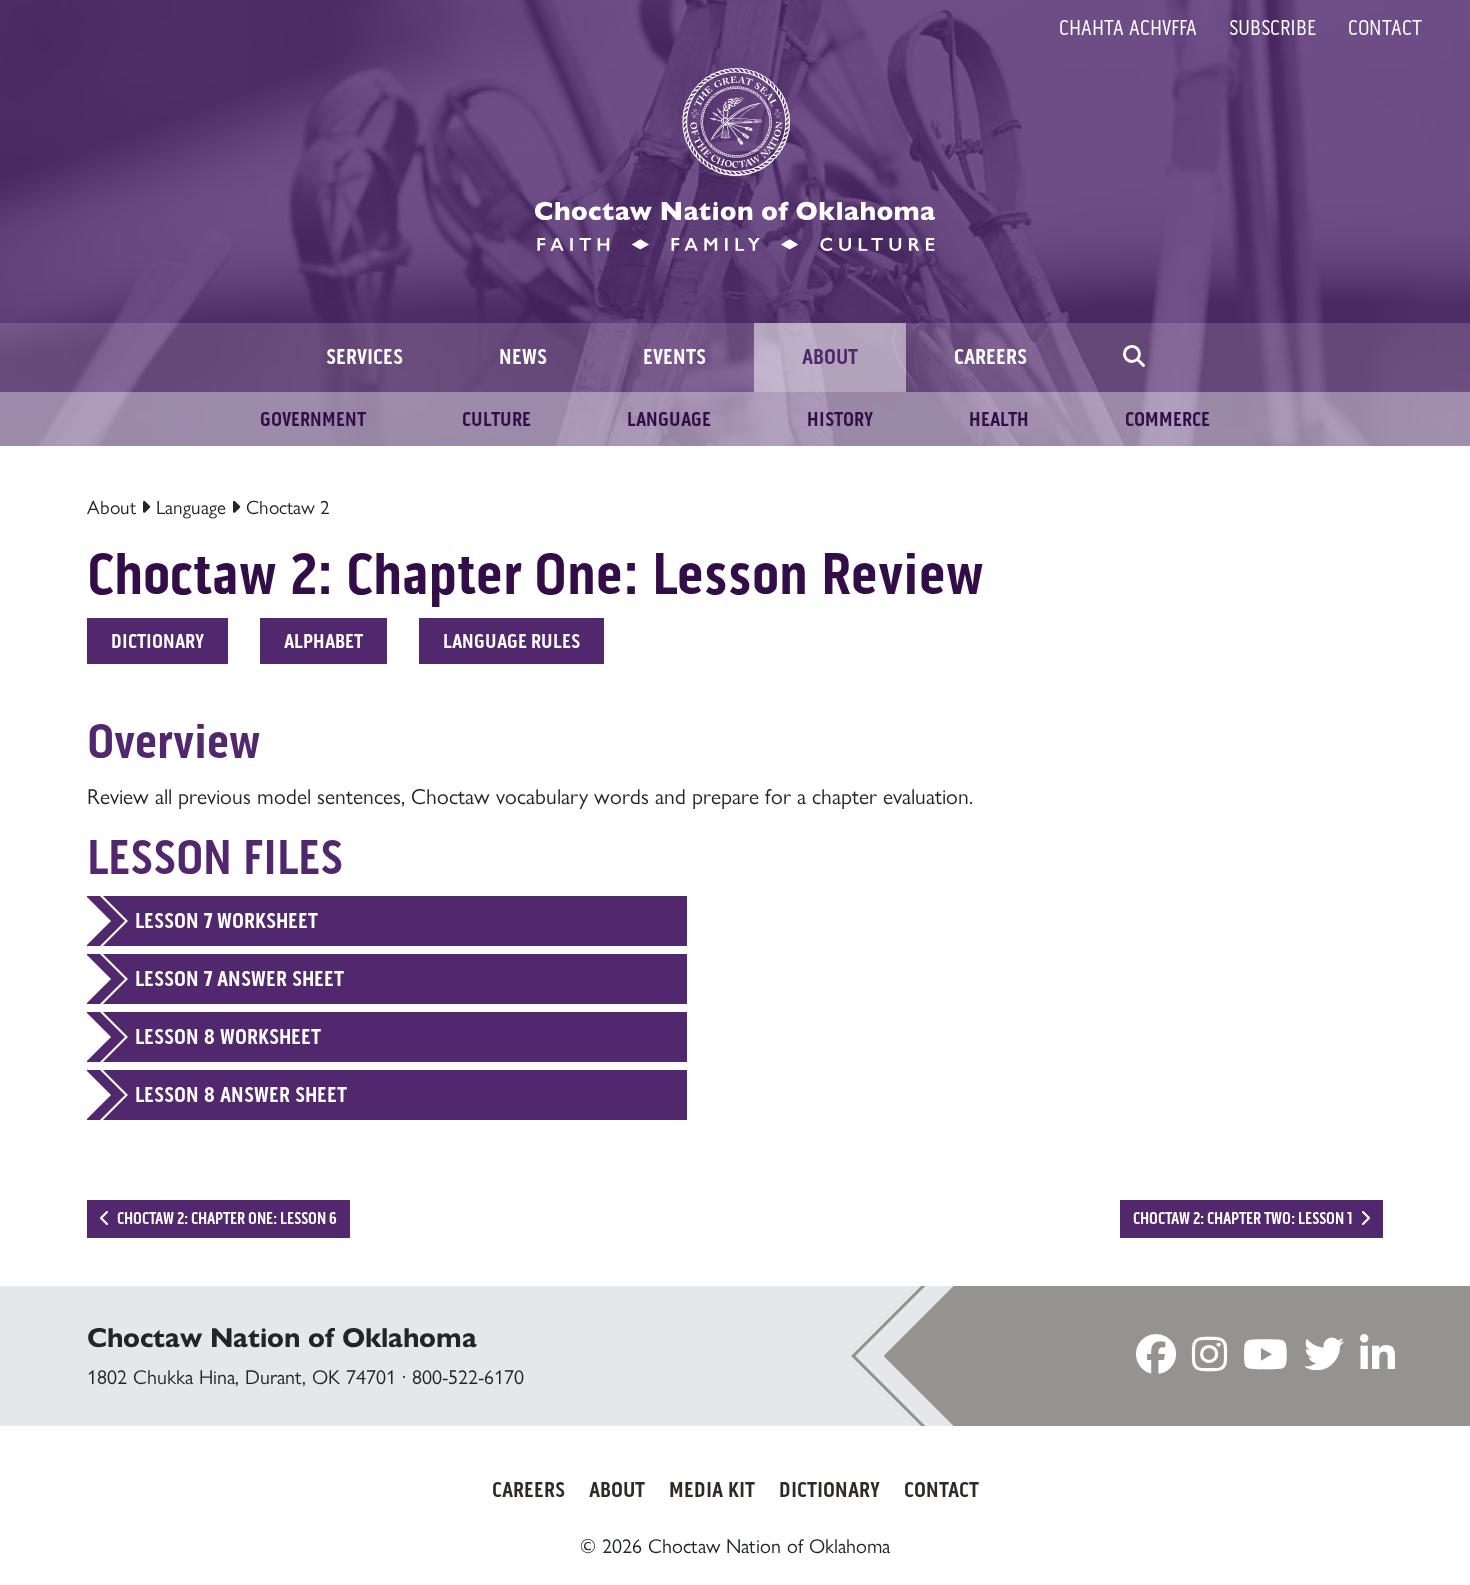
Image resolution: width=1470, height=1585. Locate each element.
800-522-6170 (468, 1377)
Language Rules (511, 641)
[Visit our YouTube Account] (1265, 1361)
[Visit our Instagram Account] (1209, 1361)
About (111, 507)
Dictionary (157, 641)
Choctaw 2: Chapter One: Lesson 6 (225, 1218)
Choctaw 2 (288, 507)
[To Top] (1371, 1530)
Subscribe (1272, 28)
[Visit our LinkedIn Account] (1377, 1361)
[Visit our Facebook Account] (1156, 1361)
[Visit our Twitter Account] (1324, 1361)
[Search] (1134, 357)
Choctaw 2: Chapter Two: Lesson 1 (1244, 1218)
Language (191, 507)
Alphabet (323, 641)
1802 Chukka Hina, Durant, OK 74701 (241, 1377)
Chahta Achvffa (1128, 28)
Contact (1385, 28)
